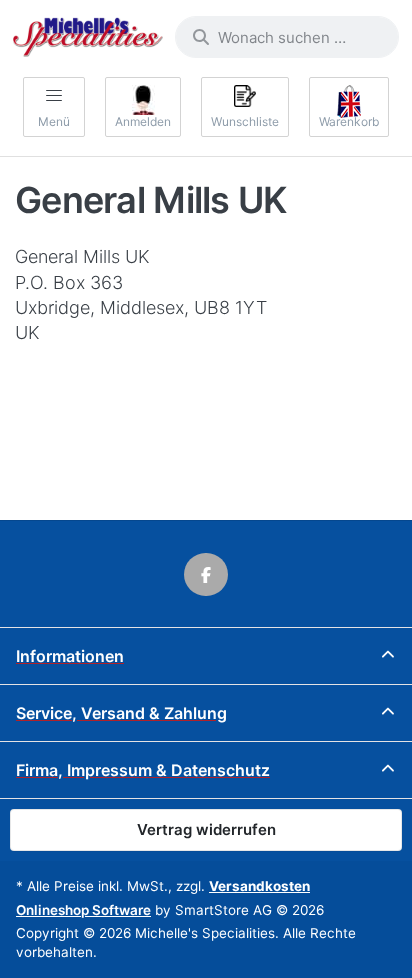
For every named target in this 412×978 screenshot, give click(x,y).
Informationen (70, 656)
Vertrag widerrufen (206, 829)
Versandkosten (259, 886)
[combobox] (287, 37)
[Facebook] (206, 575)
